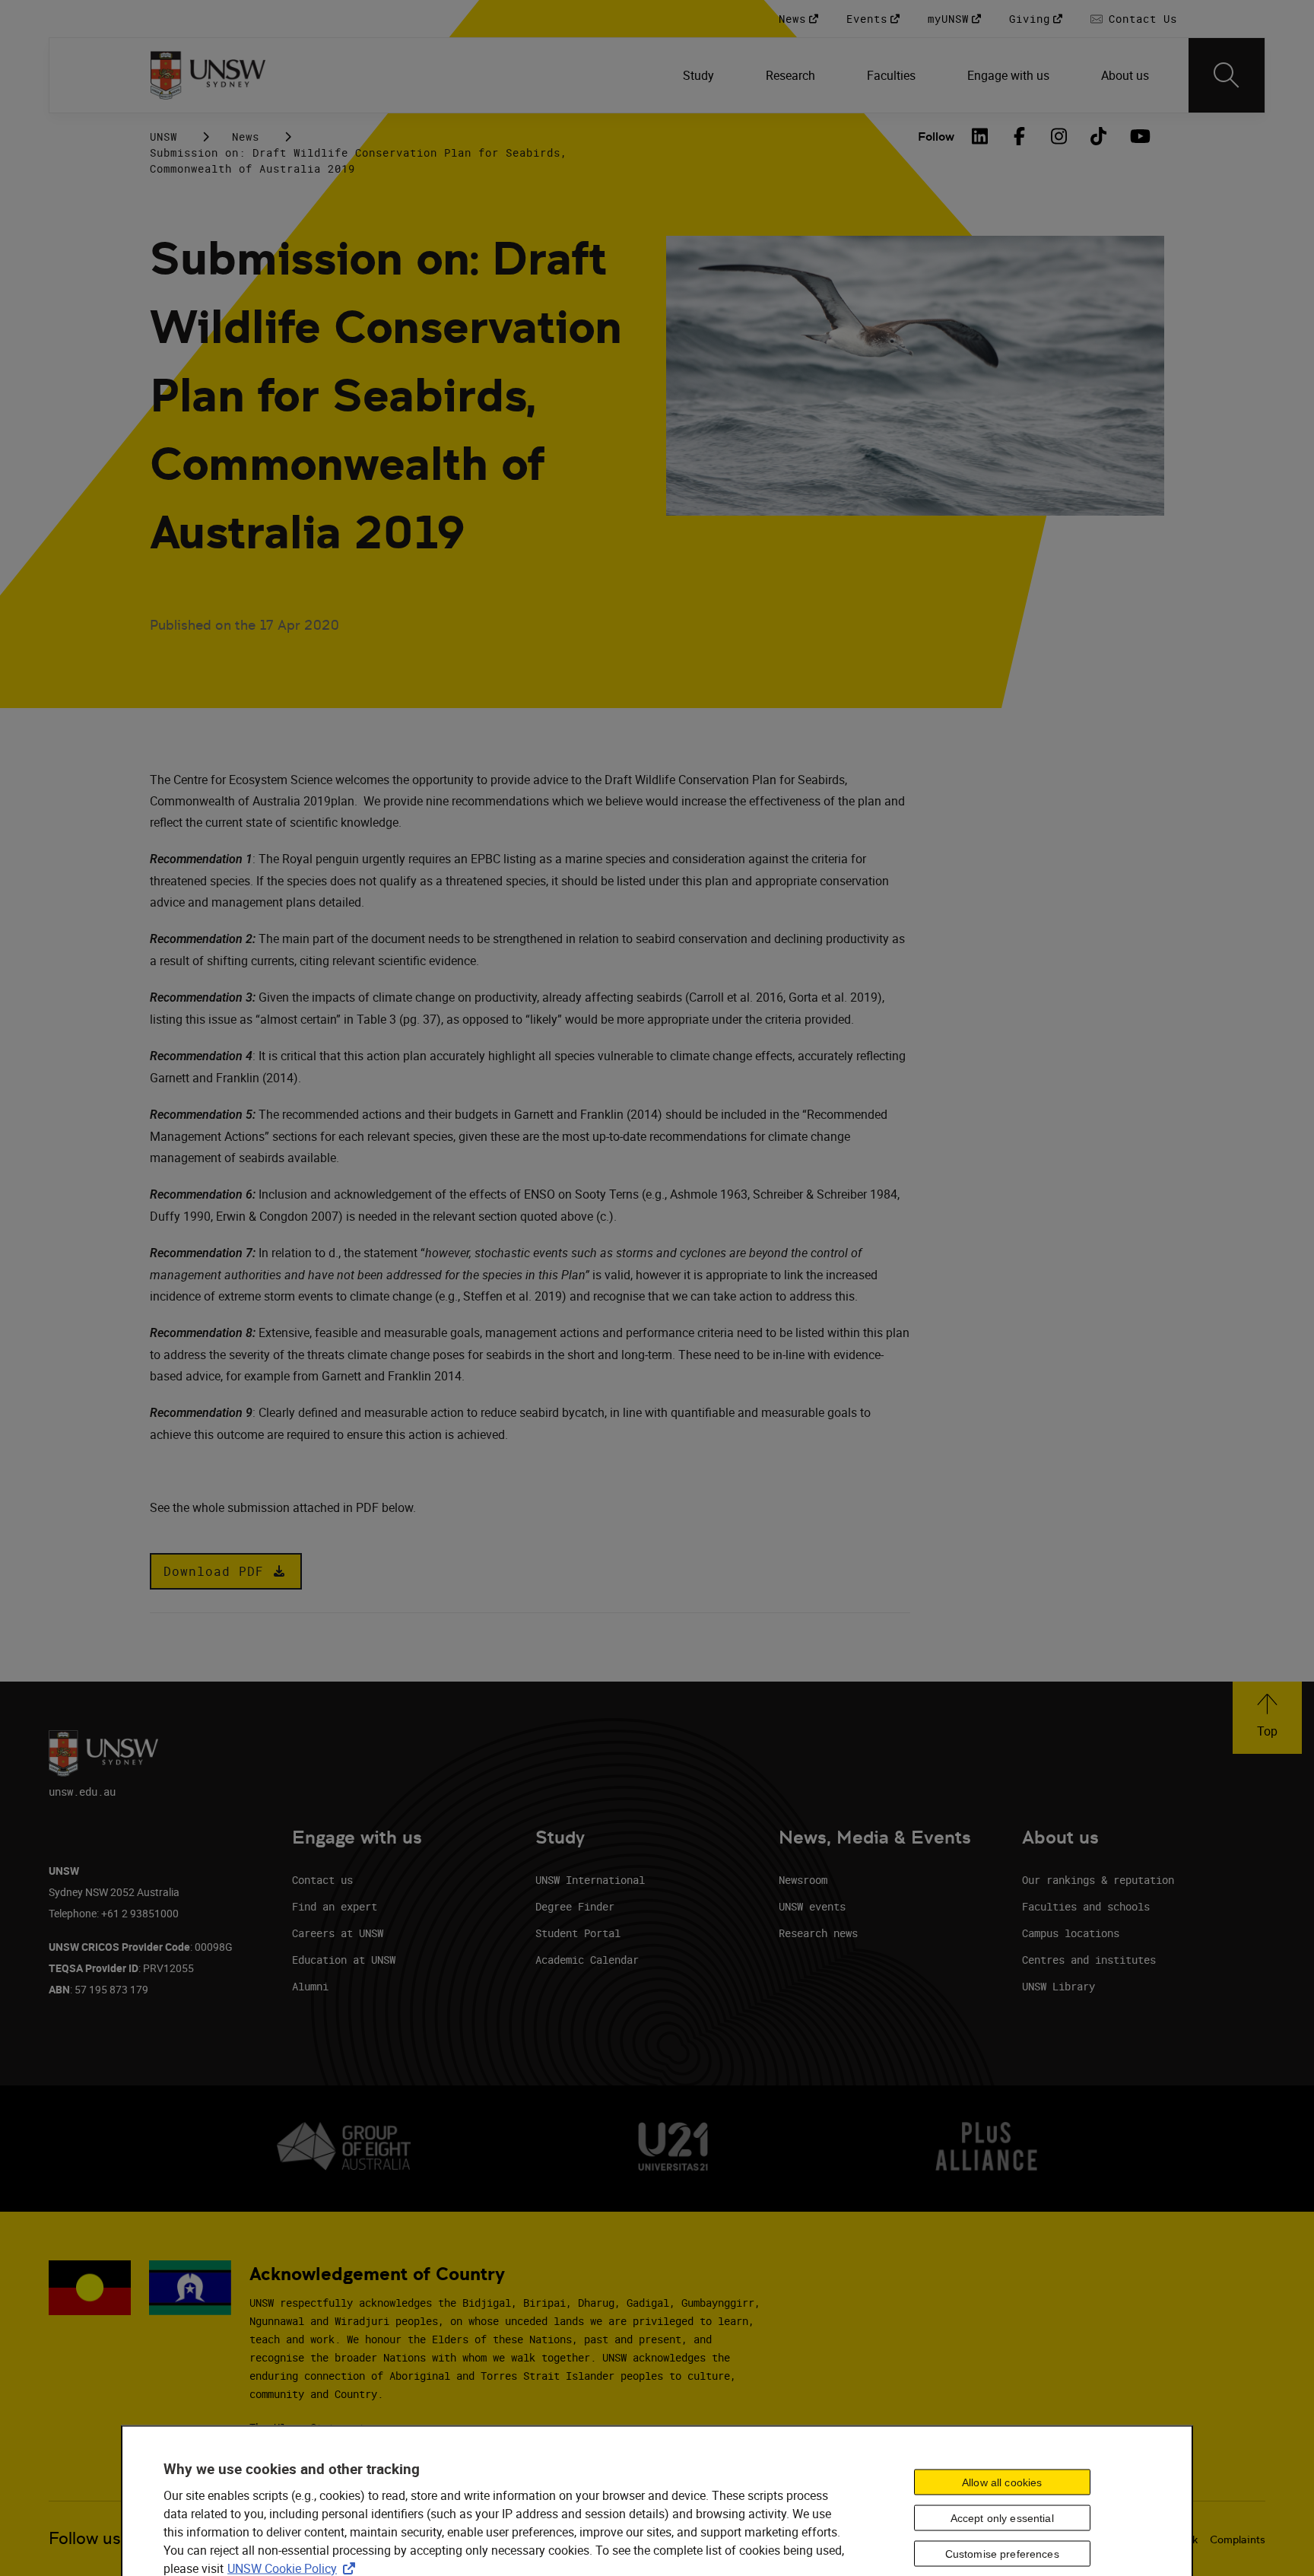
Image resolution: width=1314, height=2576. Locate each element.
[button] (226, 1571)
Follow (936, 137)
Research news (818, 1933)
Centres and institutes (1089, 1960)
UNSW (163, 137)
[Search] (1227, 75)
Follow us (85, 2538)
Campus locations (1071, 1933)
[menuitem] (700, 75)
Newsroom (803, 1880)
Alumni (310, 1986)
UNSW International (590, 1880)
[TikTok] (1099, 136)
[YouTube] (1138, 136)
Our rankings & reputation (1098, 1880)
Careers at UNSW (338, 1933)
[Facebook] (1020, 136)
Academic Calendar (587, 1960)
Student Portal (578, 1933)
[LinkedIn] (980, 136)
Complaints (1238, 2539)
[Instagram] (1059, 136)
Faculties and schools (1086, 1906)
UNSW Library (1058, 1986)
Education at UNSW (344, 1960)
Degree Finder (575, 1906)
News (246, 137)
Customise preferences (1002, 2554)
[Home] (208, 75)
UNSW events (812, 1906)
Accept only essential (1002, 2518)
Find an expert (335, 1906)
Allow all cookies (1002, 2482)
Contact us (322, 1880)
